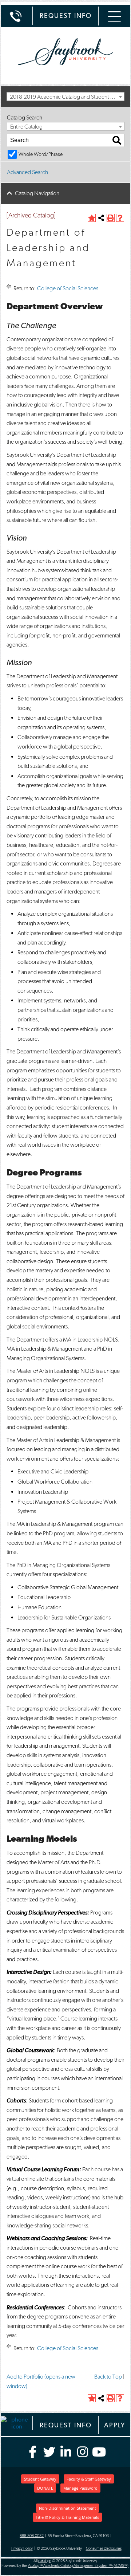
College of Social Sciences (68, 288)
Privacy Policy (22, 2548)
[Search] (117, 140)
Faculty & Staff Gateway (89, 2479)
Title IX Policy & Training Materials (67, 2517)
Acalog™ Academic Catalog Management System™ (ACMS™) (78, 2566)
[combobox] (65, 97)
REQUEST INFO (66, 15)
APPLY (115, 2425)
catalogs (45, 2561)
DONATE (45, 2488)
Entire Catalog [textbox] (26, 127)
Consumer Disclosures (104, 2548)
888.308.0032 (32, 2536)
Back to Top (108, 2377)
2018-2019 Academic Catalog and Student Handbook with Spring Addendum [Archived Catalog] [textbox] (67, 97)
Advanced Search (27, 172)
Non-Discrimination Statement (68, 2508)
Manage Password (80, 2488)
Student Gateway (40, 2479)
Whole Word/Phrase (41, 154)
